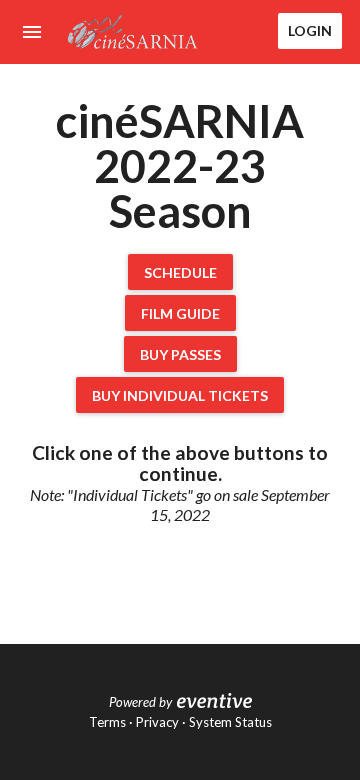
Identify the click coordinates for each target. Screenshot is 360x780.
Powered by (140, 702)
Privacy (157, 722)
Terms (107, 722)
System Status (230, 722)
